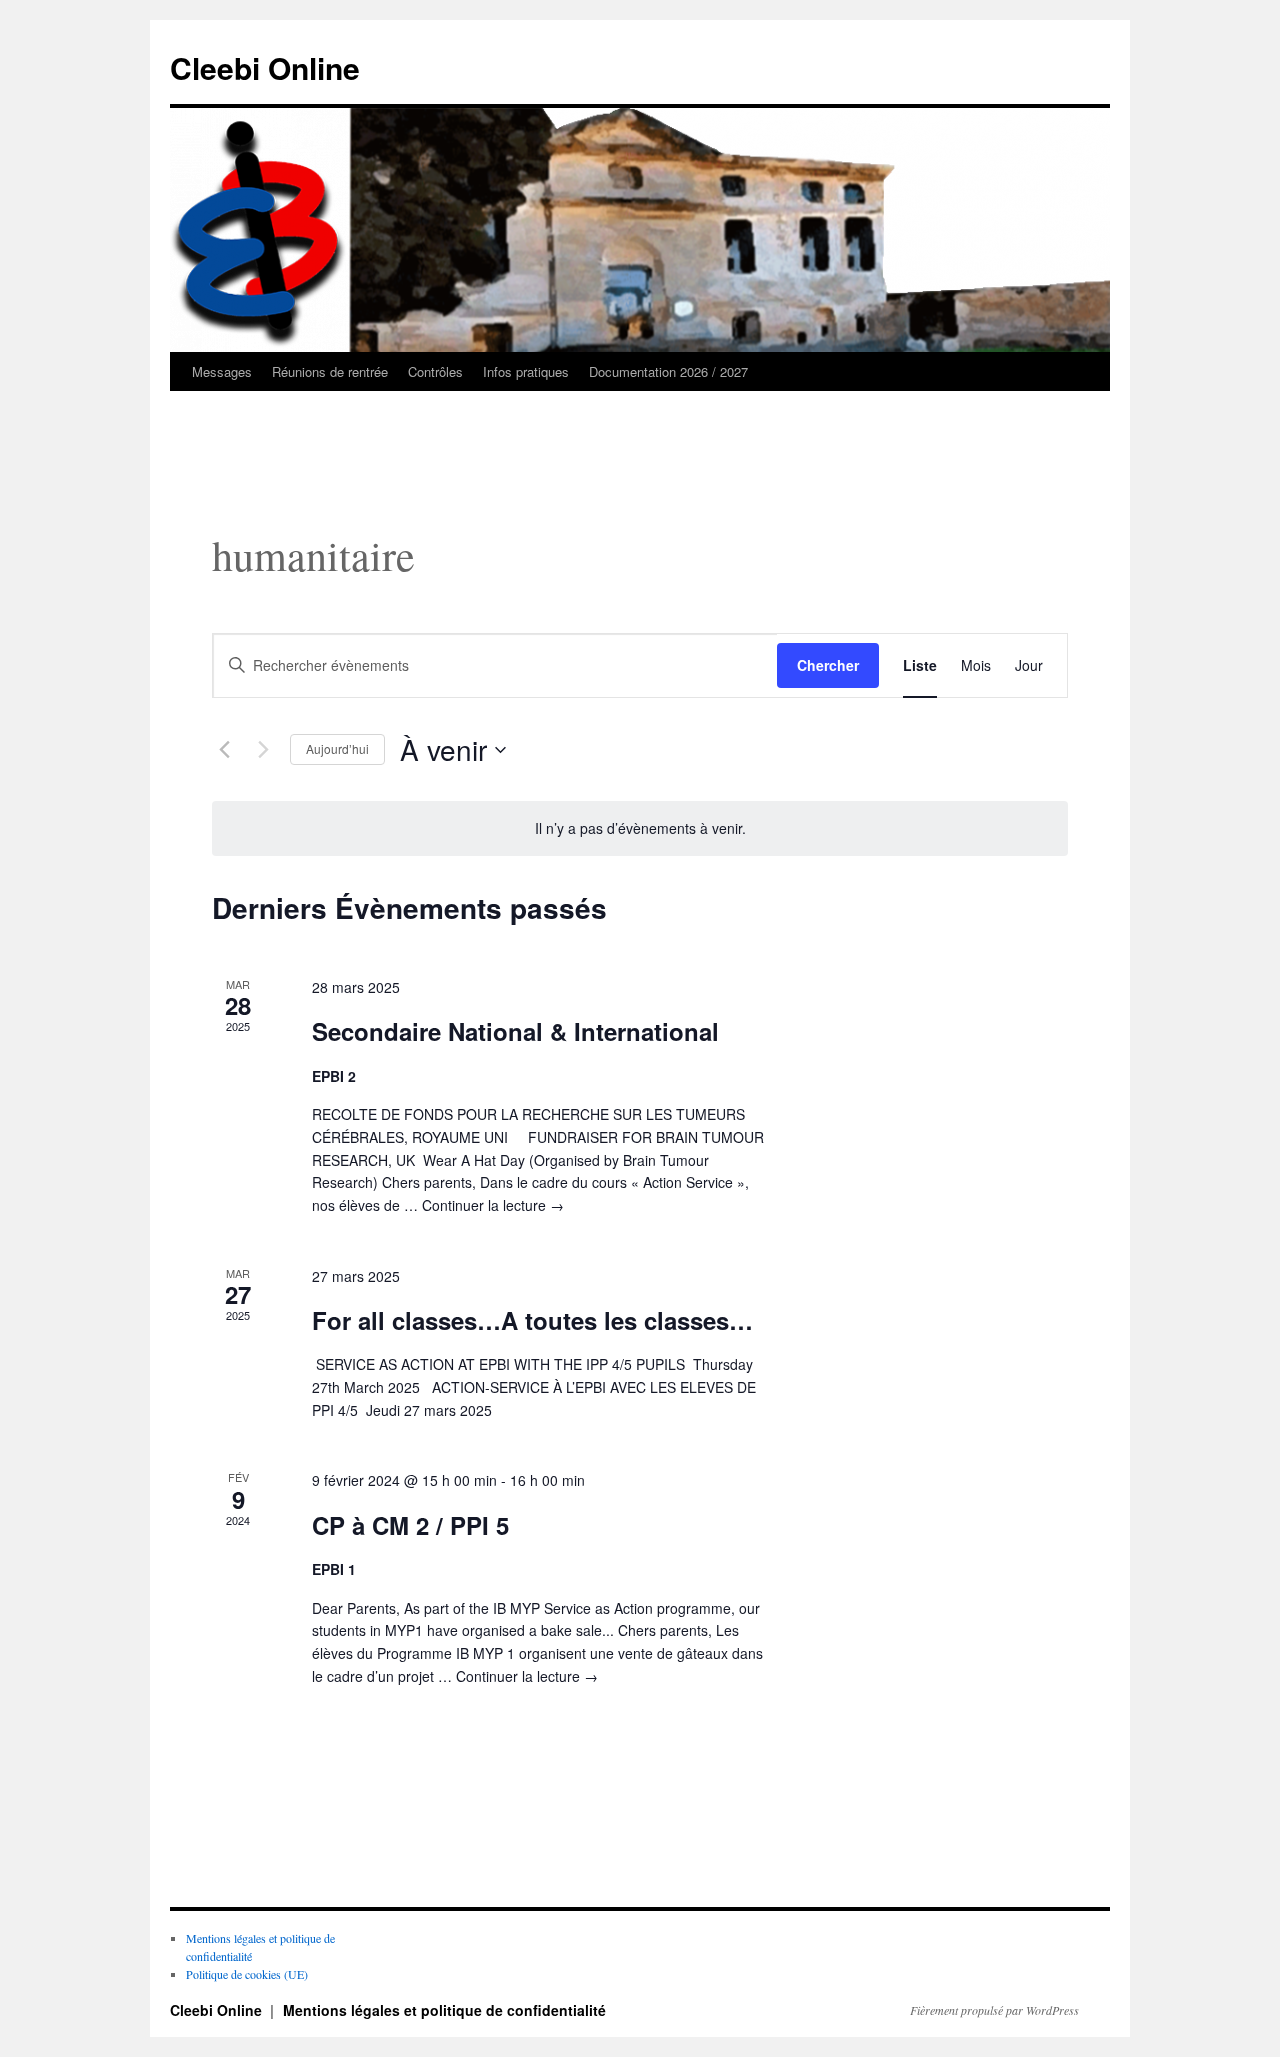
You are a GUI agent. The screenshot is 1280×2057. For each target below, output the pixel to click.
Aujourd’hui (337, 748)
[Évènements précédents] (224, 750)
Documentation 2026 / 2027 (668, 371)
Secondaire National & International (515, 1031)
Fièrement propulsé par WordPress (994, 2010)
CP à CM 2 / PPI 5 (410, 1525)
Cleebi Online (265, 67)
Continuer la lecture (493, 1205)
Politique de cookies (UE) (247, 1974)
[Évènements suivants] (263, 750)
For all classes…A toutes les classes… (532, 1320)
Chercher (828, 665)
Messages (222, 371)
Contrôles (435, 371)
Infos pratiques (526, 371)
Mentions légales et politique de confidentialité (444, 2010)
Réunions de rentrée (330, 371)
